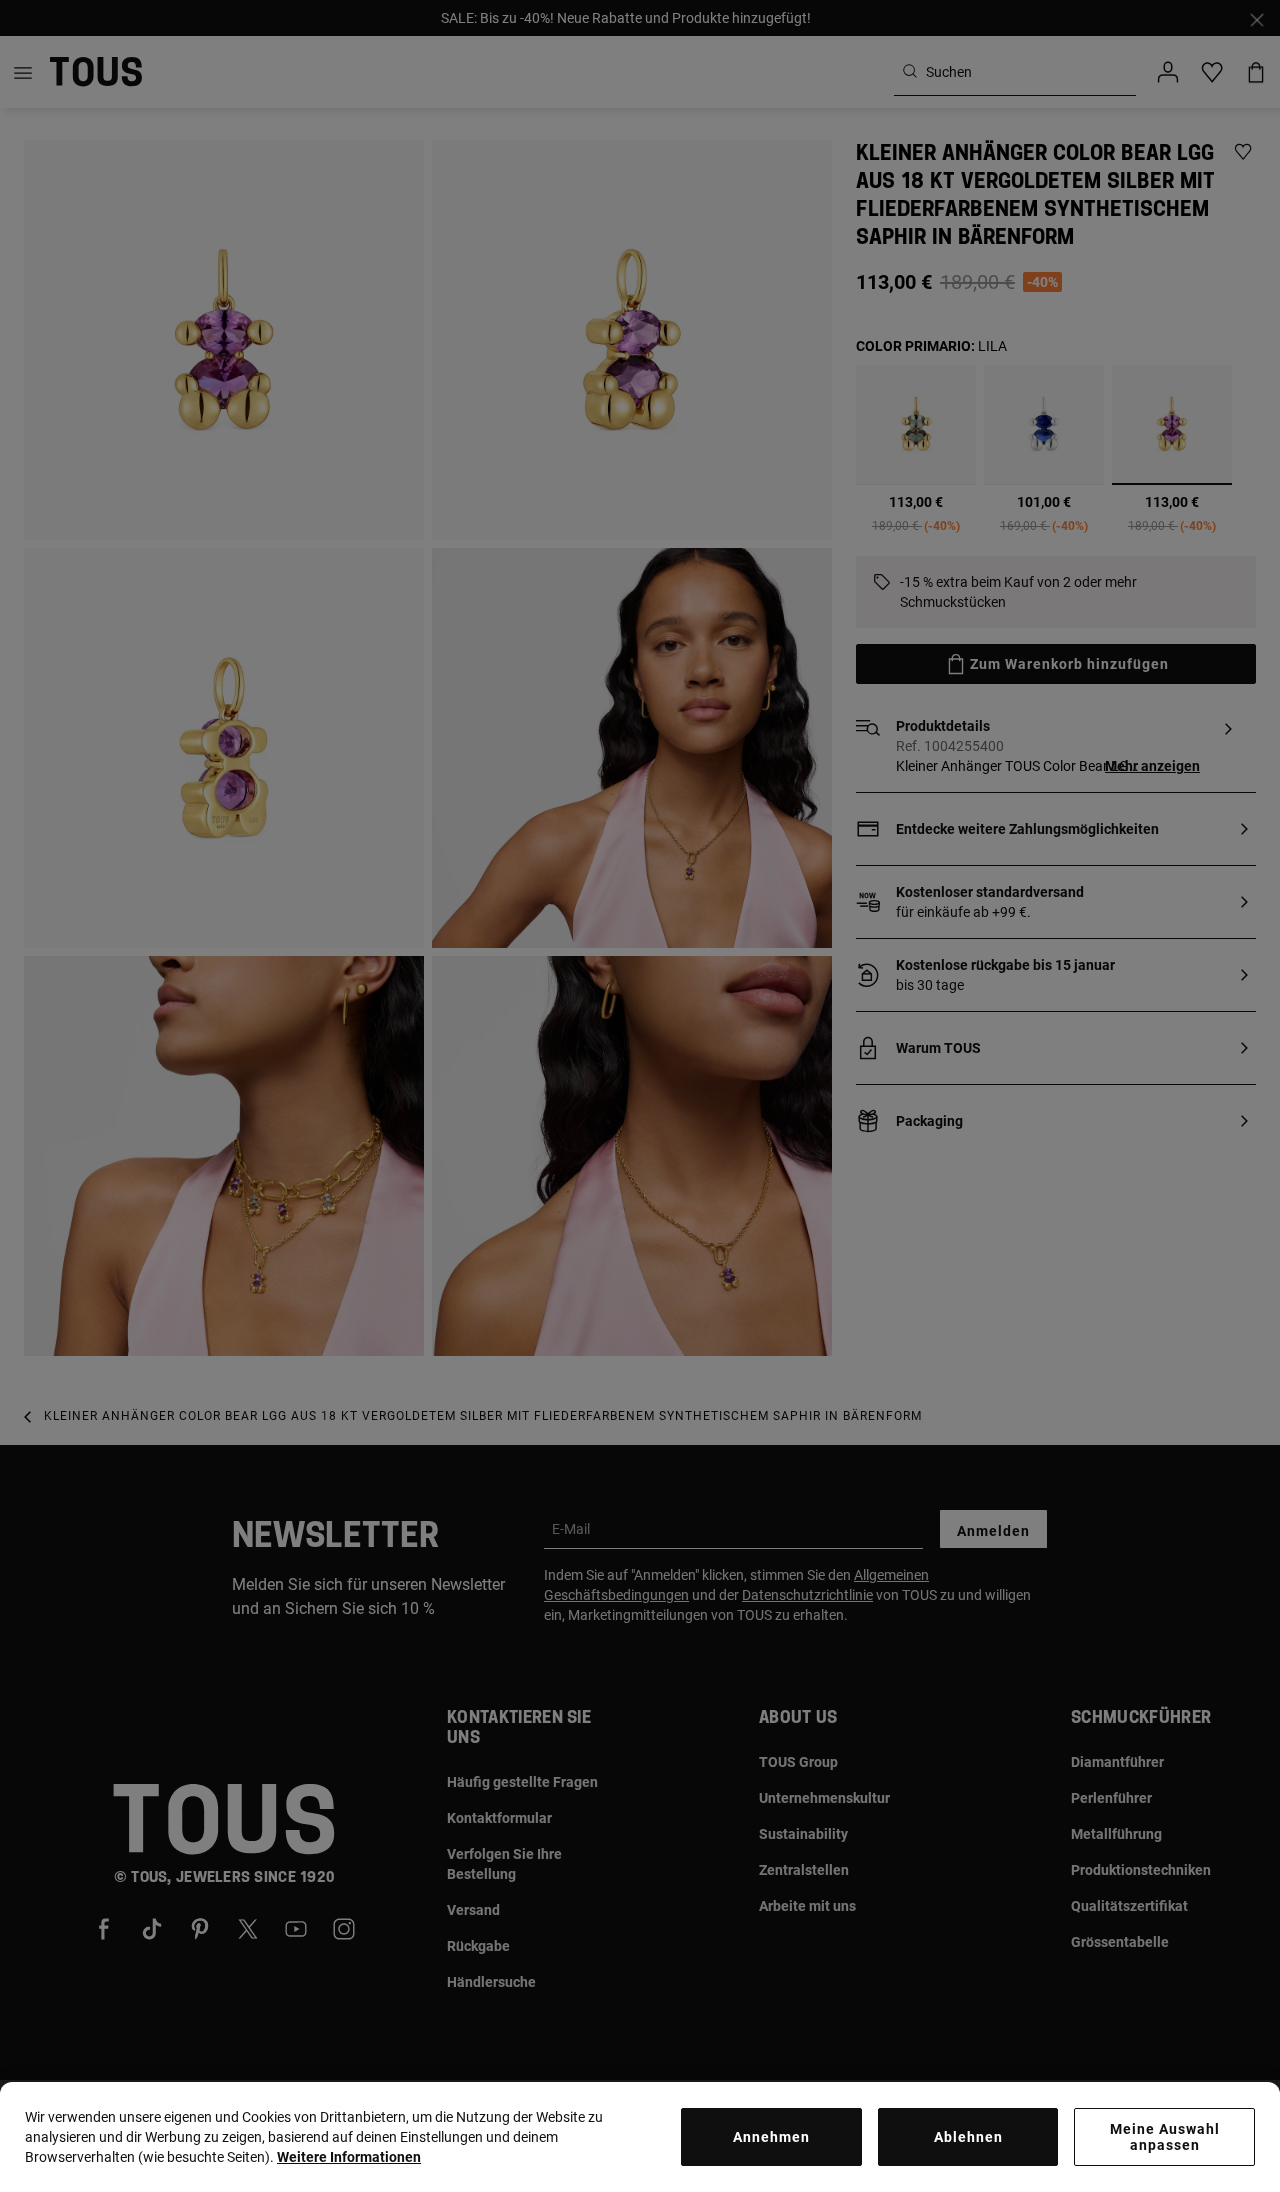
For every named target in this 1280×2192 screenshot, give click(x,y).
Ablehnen (968, 2137)
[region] (640, 2137)
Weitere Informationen (349, 2157)
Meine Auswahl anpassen (1165, 2137)
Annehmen (771, 2137)
